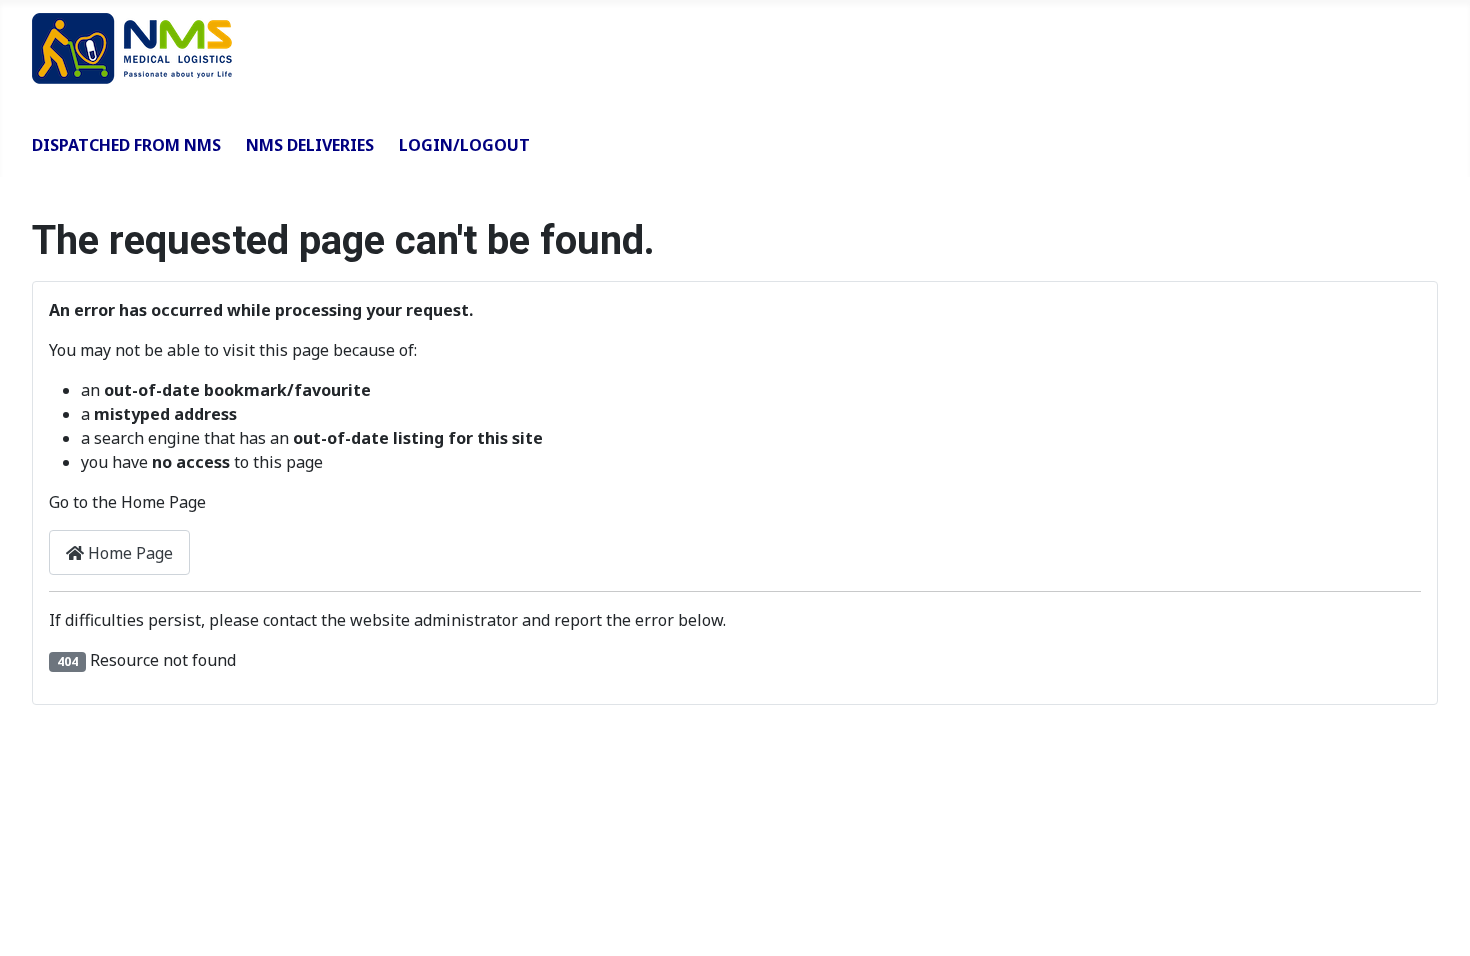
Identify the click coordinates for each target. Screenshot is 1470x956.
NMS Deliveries (310, 145)
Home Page (128, 553)
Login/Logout (464, 145)
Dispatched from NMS (126, 145)
